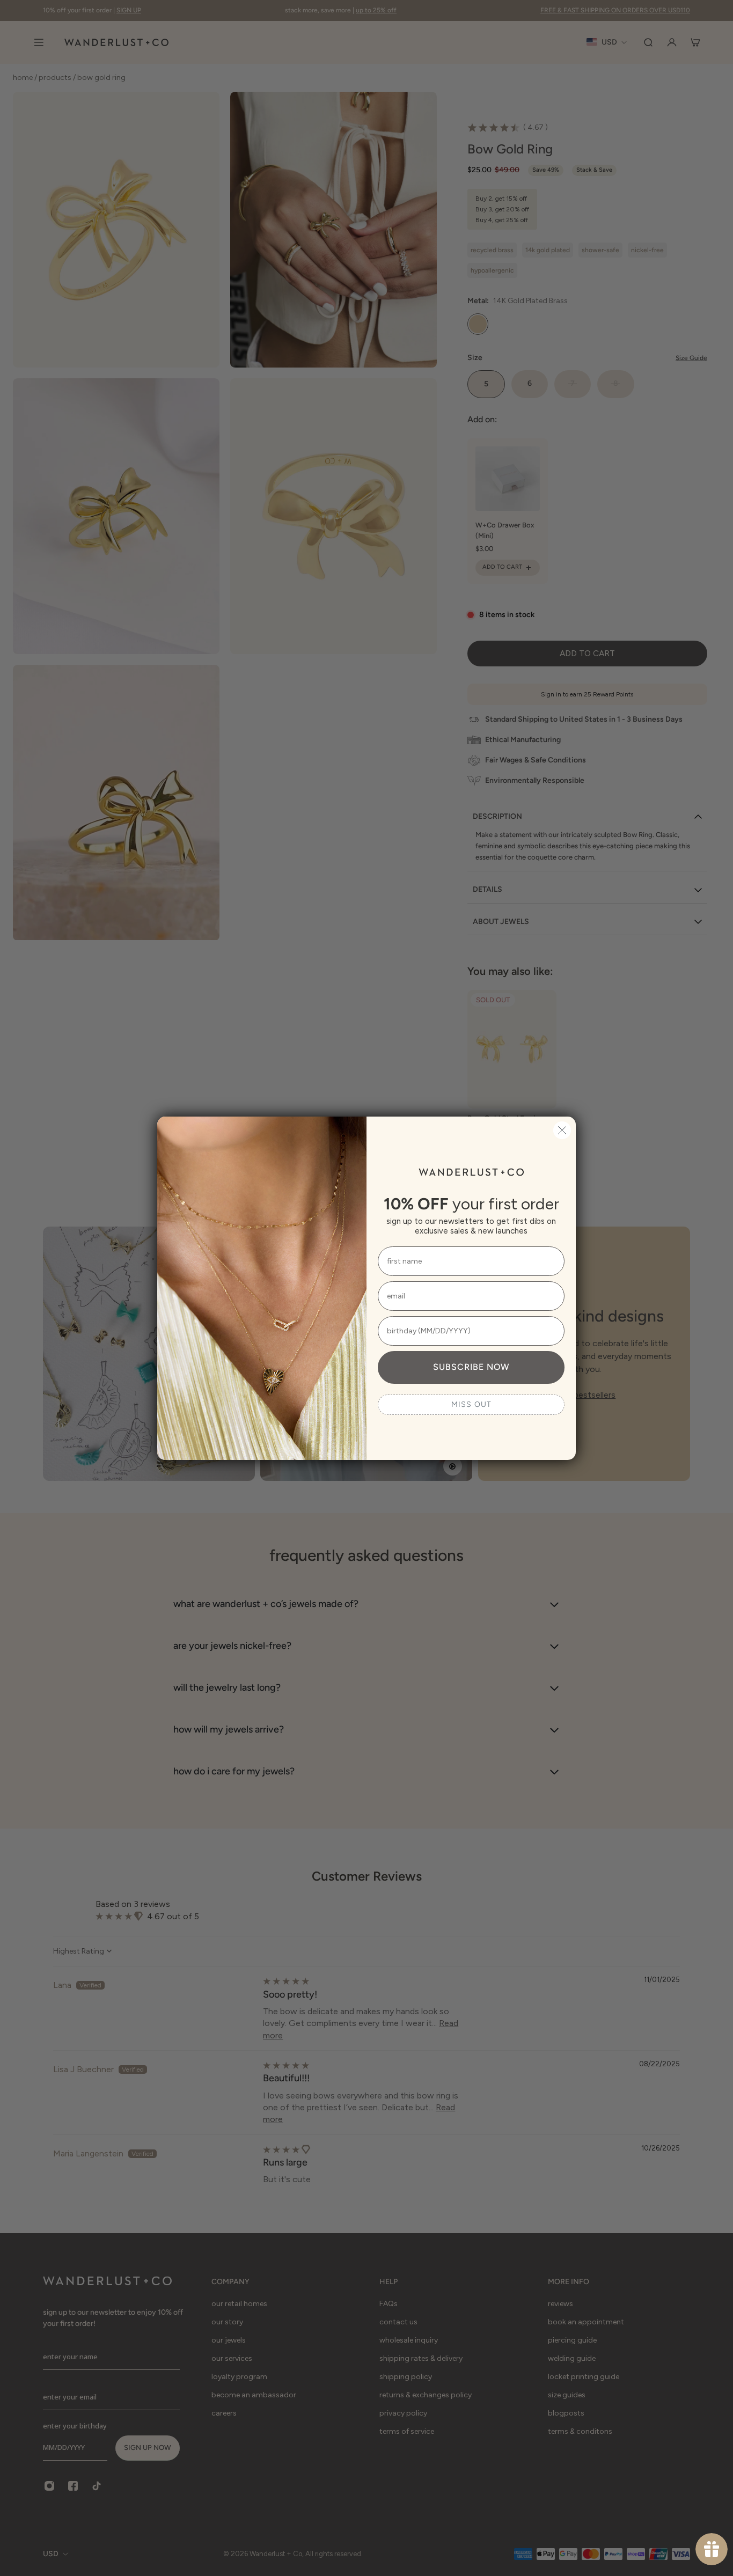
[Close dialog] (562, 1130)
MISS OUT (471, 1404)
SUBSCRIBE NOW (471, 1367)
